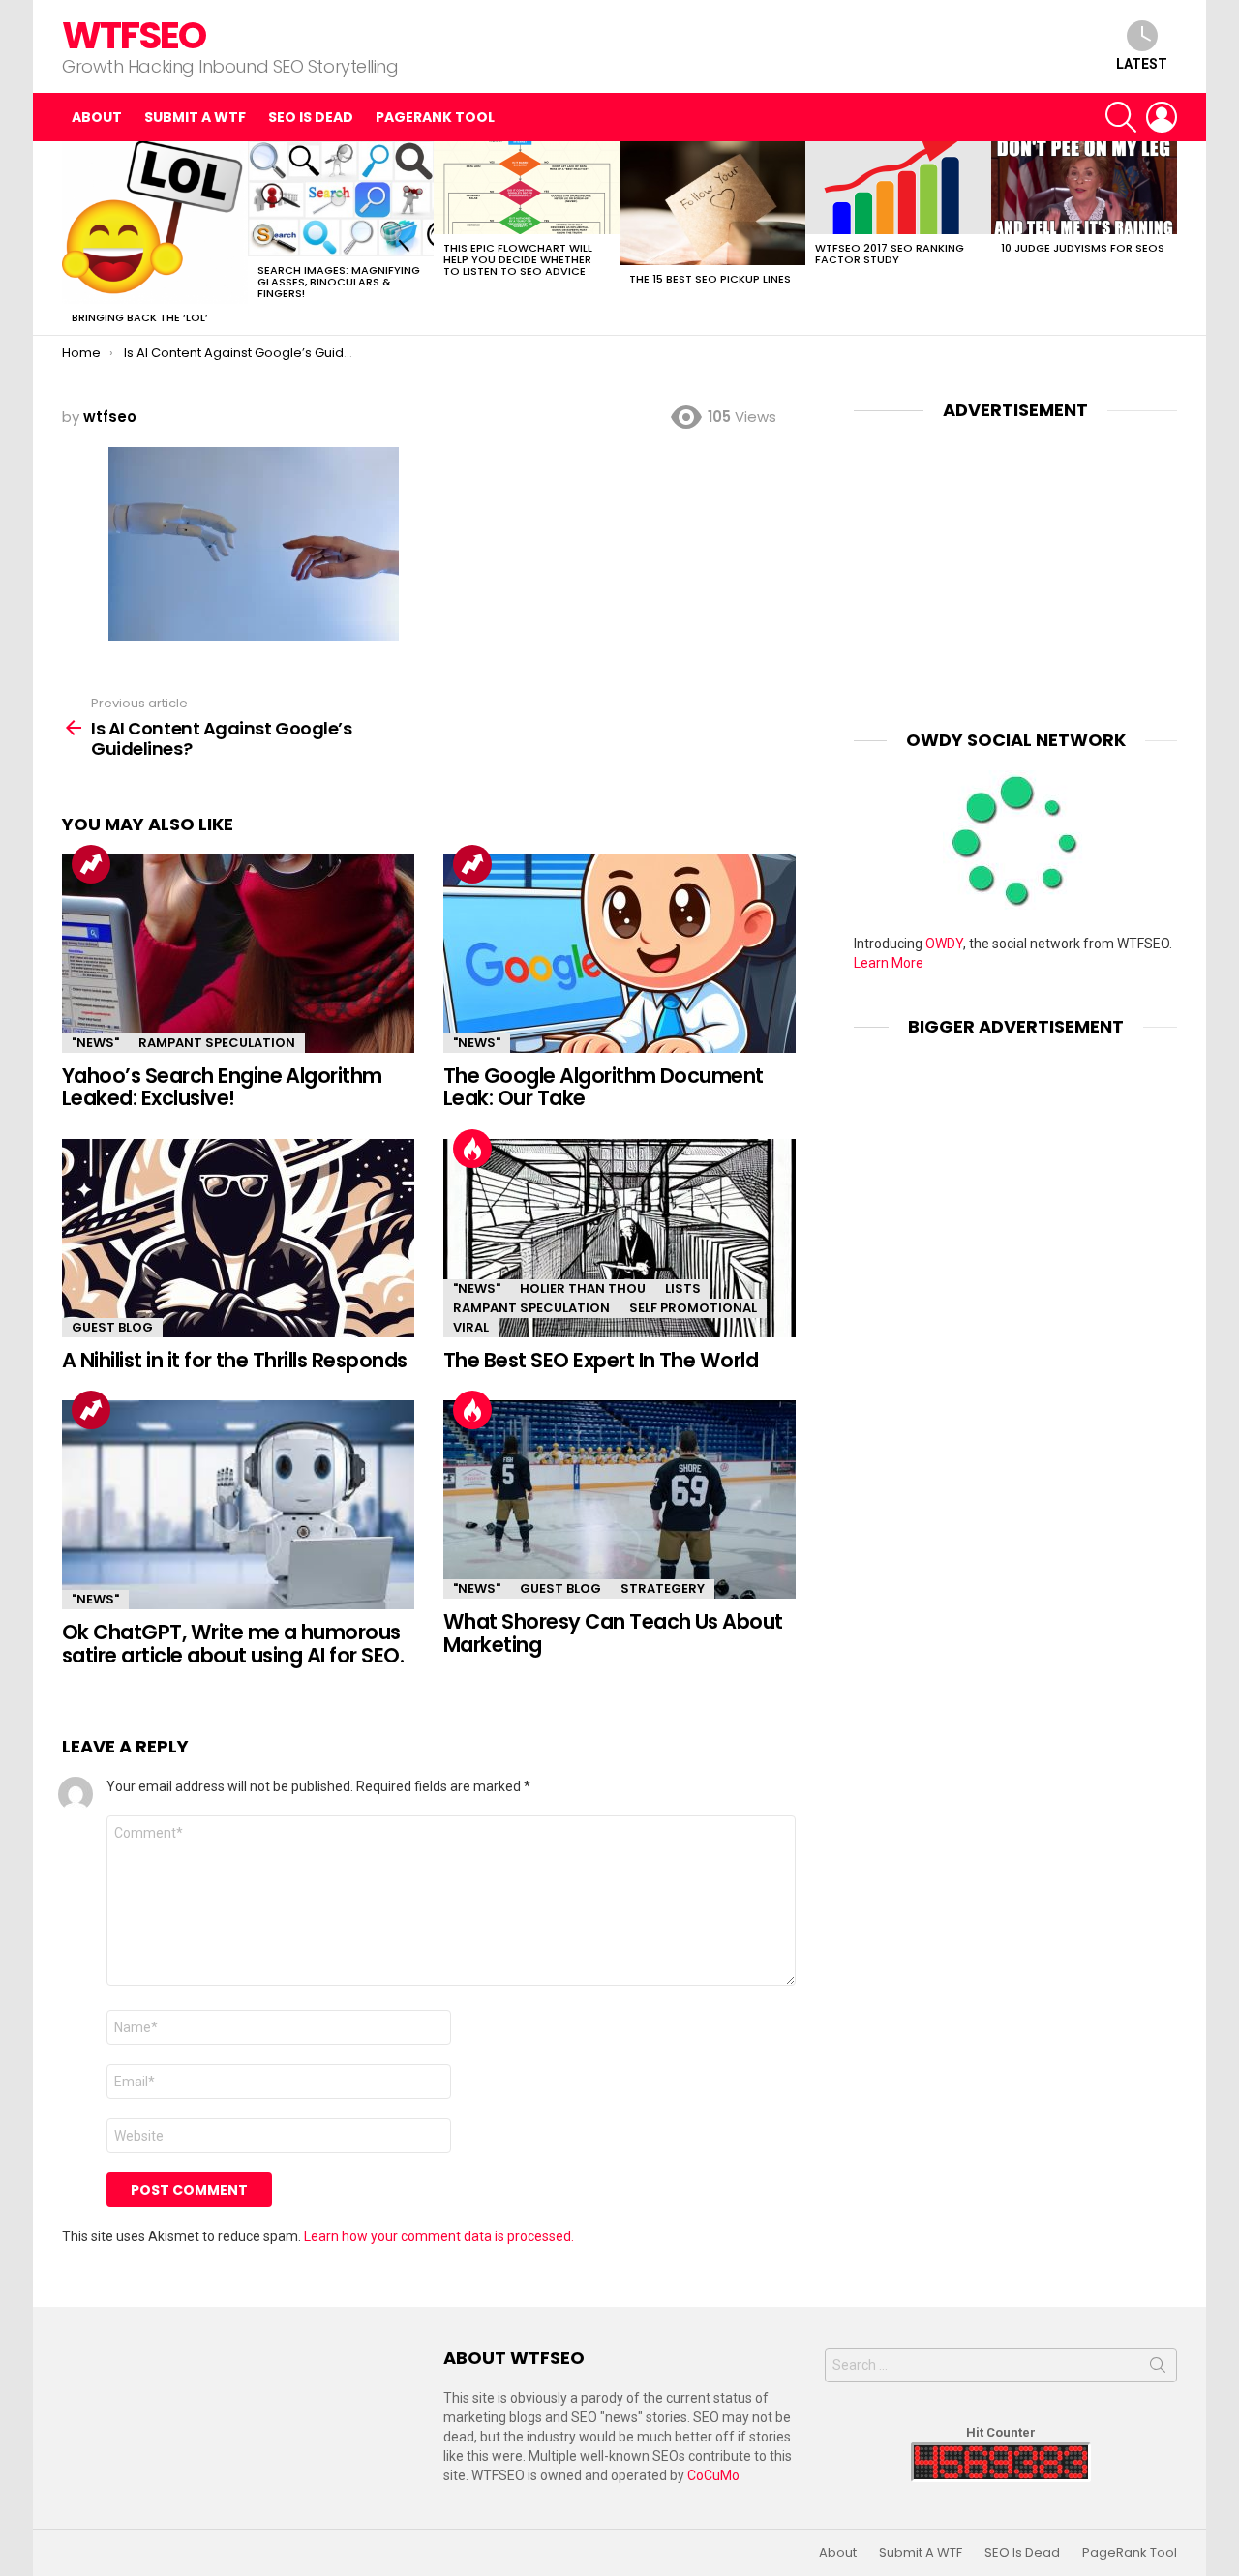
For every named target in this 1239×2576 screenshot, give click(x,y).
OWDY (944, 944)
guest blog (112, 1327)
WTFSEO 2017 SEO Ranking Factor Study (890, 254)
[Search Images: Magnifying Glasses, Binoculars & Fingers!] (341, 199)
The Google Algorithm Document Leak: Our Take (604, 1087)
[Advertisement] (1015, 560)
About (97, 117)
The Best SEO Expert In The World (601, 1360)
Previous (72, 238)
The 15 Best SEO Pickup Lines (710, 279)
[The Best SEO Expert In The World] (619, 1238)
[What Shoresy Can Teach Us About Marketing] (619, 1499)
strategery (663, 1588)
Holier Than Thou (583, 1288)
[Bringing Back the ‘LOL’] (155, 223)
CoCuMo (713, 2475)
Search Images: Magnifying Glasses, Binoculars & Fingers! (339, 282)
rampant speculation (217, 1043)
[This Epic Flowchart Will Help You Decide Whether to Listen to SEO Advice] (527, 188)
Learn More (889, 963)
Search (1158, 2369)
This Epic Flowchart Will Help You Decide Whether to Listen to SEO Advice (518, 259)
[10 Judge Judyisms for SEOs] (1084, 188)
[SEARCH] (1121, 117)
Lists (683, 1288)
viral (471, 1327)
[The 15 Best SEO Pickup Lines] (712, 203)
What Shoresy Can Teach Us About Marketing (613, 1633)
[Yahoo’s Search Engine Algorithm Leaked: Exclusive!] (238, 954)
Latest (1142, 64)
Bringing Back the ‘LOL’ (140, 317)
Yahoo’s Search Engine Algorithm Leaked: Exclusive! (222, 1087)
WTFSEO (134, 35)
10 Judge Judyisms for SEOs (1083, 248)
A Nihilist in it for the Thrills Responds (234, 1360)
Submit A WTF (195, 117)
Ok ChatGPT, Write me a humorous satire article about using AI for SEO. (233, 1644)
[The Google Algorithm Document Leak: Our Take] (619, 954)
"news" (95, 1043)
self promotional (693, 1308)
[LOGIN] (1162, 117)
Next (1167, 238)
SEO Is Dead (311, 117)
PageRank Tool (435, 117)
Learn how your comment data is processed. (439, 2236)
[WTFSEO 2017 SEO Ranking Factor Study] (898, 188)
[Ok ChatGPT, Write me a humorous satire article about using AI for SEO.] (238, 1505)
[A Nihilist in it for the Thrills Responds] (238, 1238)
